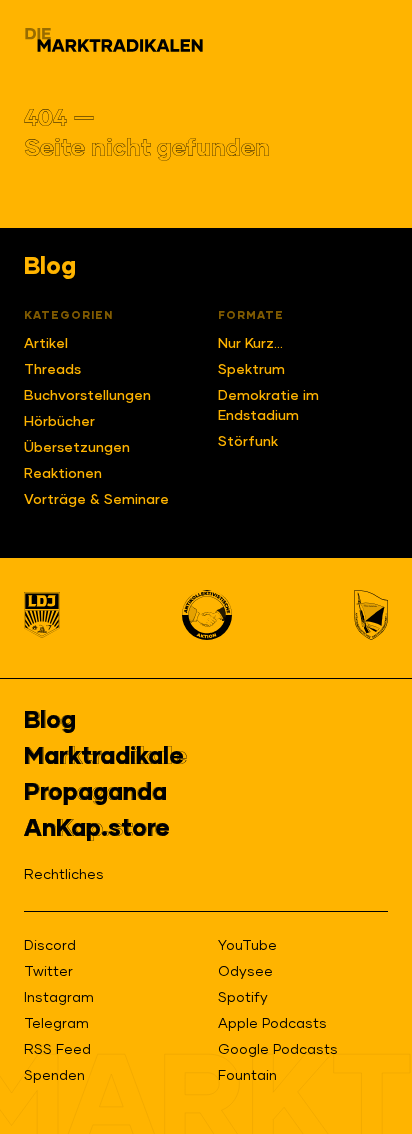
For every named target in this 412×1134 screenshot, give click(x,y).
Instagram (59, 998)
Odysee (245, 972)
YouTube (247, 946)
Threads (52, 370)
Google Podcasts (278, 1050)
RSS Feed (57, 1050)
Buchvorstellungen (87, 396)
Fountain (247, 1076)
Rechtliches (64, 875)
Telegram (56, 1024)
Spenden (54, 1076)
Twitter (48, 972)
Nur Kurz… (250, 344)
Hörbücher (59, 422)
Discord (50, 946)
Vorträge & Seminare (96, 500)
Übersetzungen (77, 448)
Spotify (243, 998)
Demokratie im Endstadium (268, 406)
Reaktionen (63, 474)
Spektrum (251, 370)
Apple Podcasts (272, 1024)
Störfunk (248, 442)
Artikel (46, 344)
